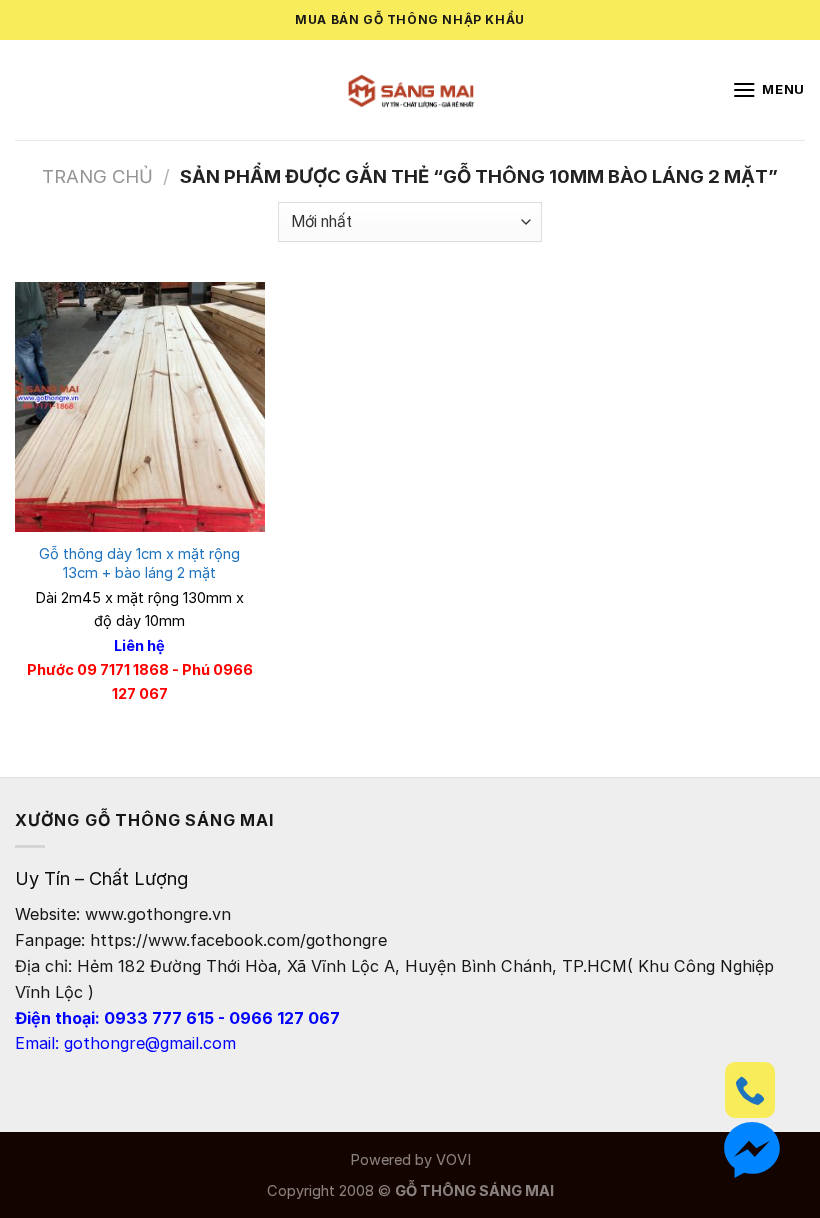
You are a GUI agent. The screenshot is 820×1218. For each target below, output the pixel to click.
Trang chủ (97, 176)
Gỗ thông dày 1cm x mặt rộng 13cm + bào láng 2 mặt (139, 563)
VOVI (453, 1160)
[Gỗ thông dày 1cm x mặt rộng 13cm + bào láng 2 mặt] (140, 407)
